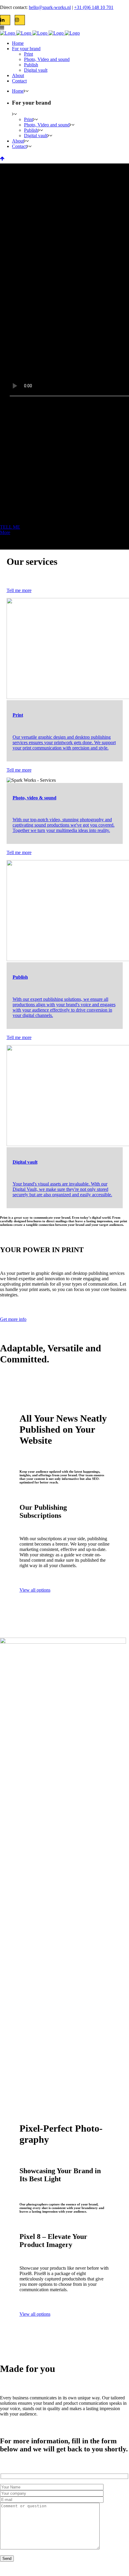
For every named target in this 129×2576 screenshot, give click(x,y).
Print (18, 715)
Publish (20, 977)
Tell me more (19, 590)
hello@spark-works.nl (50, 7)
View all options (35, 1590)
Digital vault (25, 1162)
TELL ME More (10, 530)
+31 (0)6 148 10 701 (94, 7)
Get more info (13, 1319)
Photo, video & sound (34, 798)
